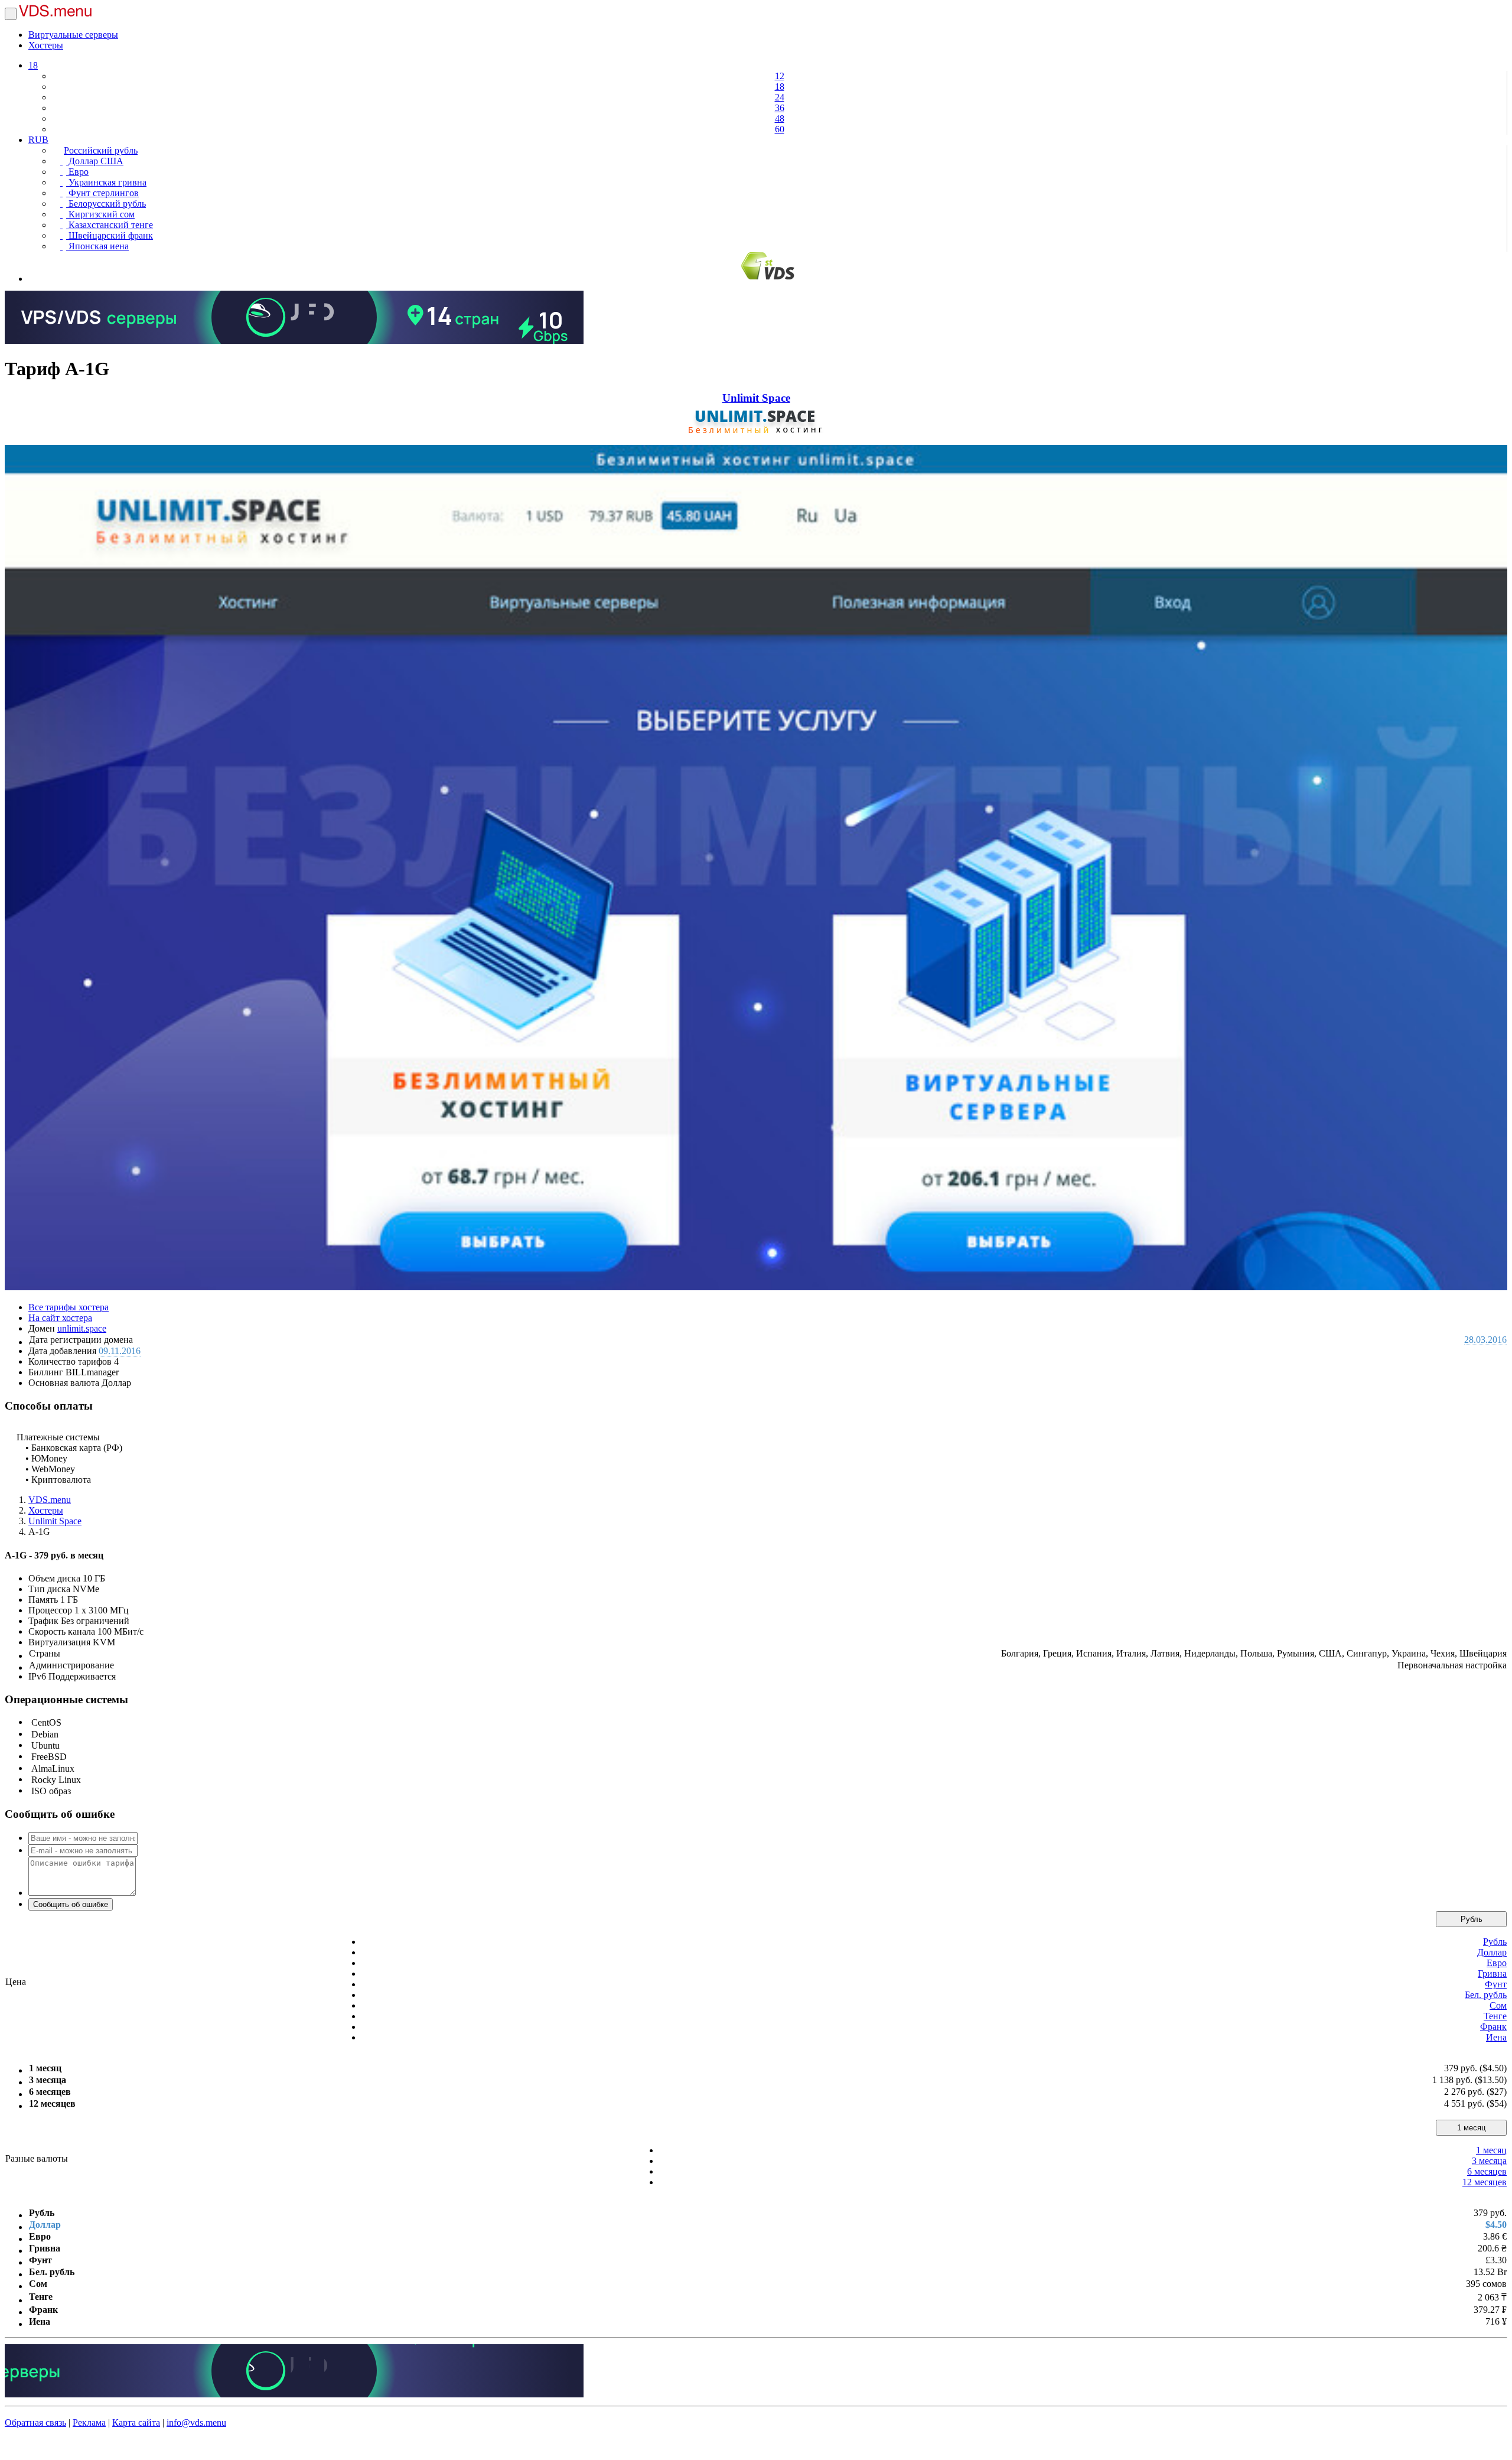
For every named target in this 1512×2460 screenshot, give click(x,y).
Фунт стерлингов (102, 193)
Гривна (1492, 1973)
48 (780, 118)
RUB (38, 140)
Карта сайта (136, 2422)
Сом (1498, 2005)
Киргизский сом (100, 214)
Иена (1496, 2037)
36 (780, 108)
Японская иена (97, 246)
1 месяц (1471, 2128)
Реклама (89, 2422)
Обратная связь (35, 2422)
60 (780, 129)
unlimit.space (82, 1328)
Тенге (1495, 2016)
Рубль (1472, 1919)
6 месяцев (1487, 2171)
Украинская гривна (106, 182)
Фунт (1496, 1984)
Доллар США (95, 161)
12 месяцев (1485, 2182)
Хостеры (46, 45)
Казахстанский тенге (110, 225)
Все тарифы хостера (69, 1307)
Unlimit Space (756, 398)
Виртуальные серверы (73, 35)
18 (33, 65)
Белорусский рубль (106, 204)
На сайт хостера (60, 1318)
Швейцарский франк (110, 235)
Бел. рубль (1486, 1995)
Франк (1493, 2027)
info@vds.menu (196, 2422)
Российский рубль (101, 150)
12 (780, 76)
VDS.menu (50, 1500)
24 (780, 97)
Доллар (1492, 1952)
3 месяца (1489, 2161)
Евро (77, 172)
